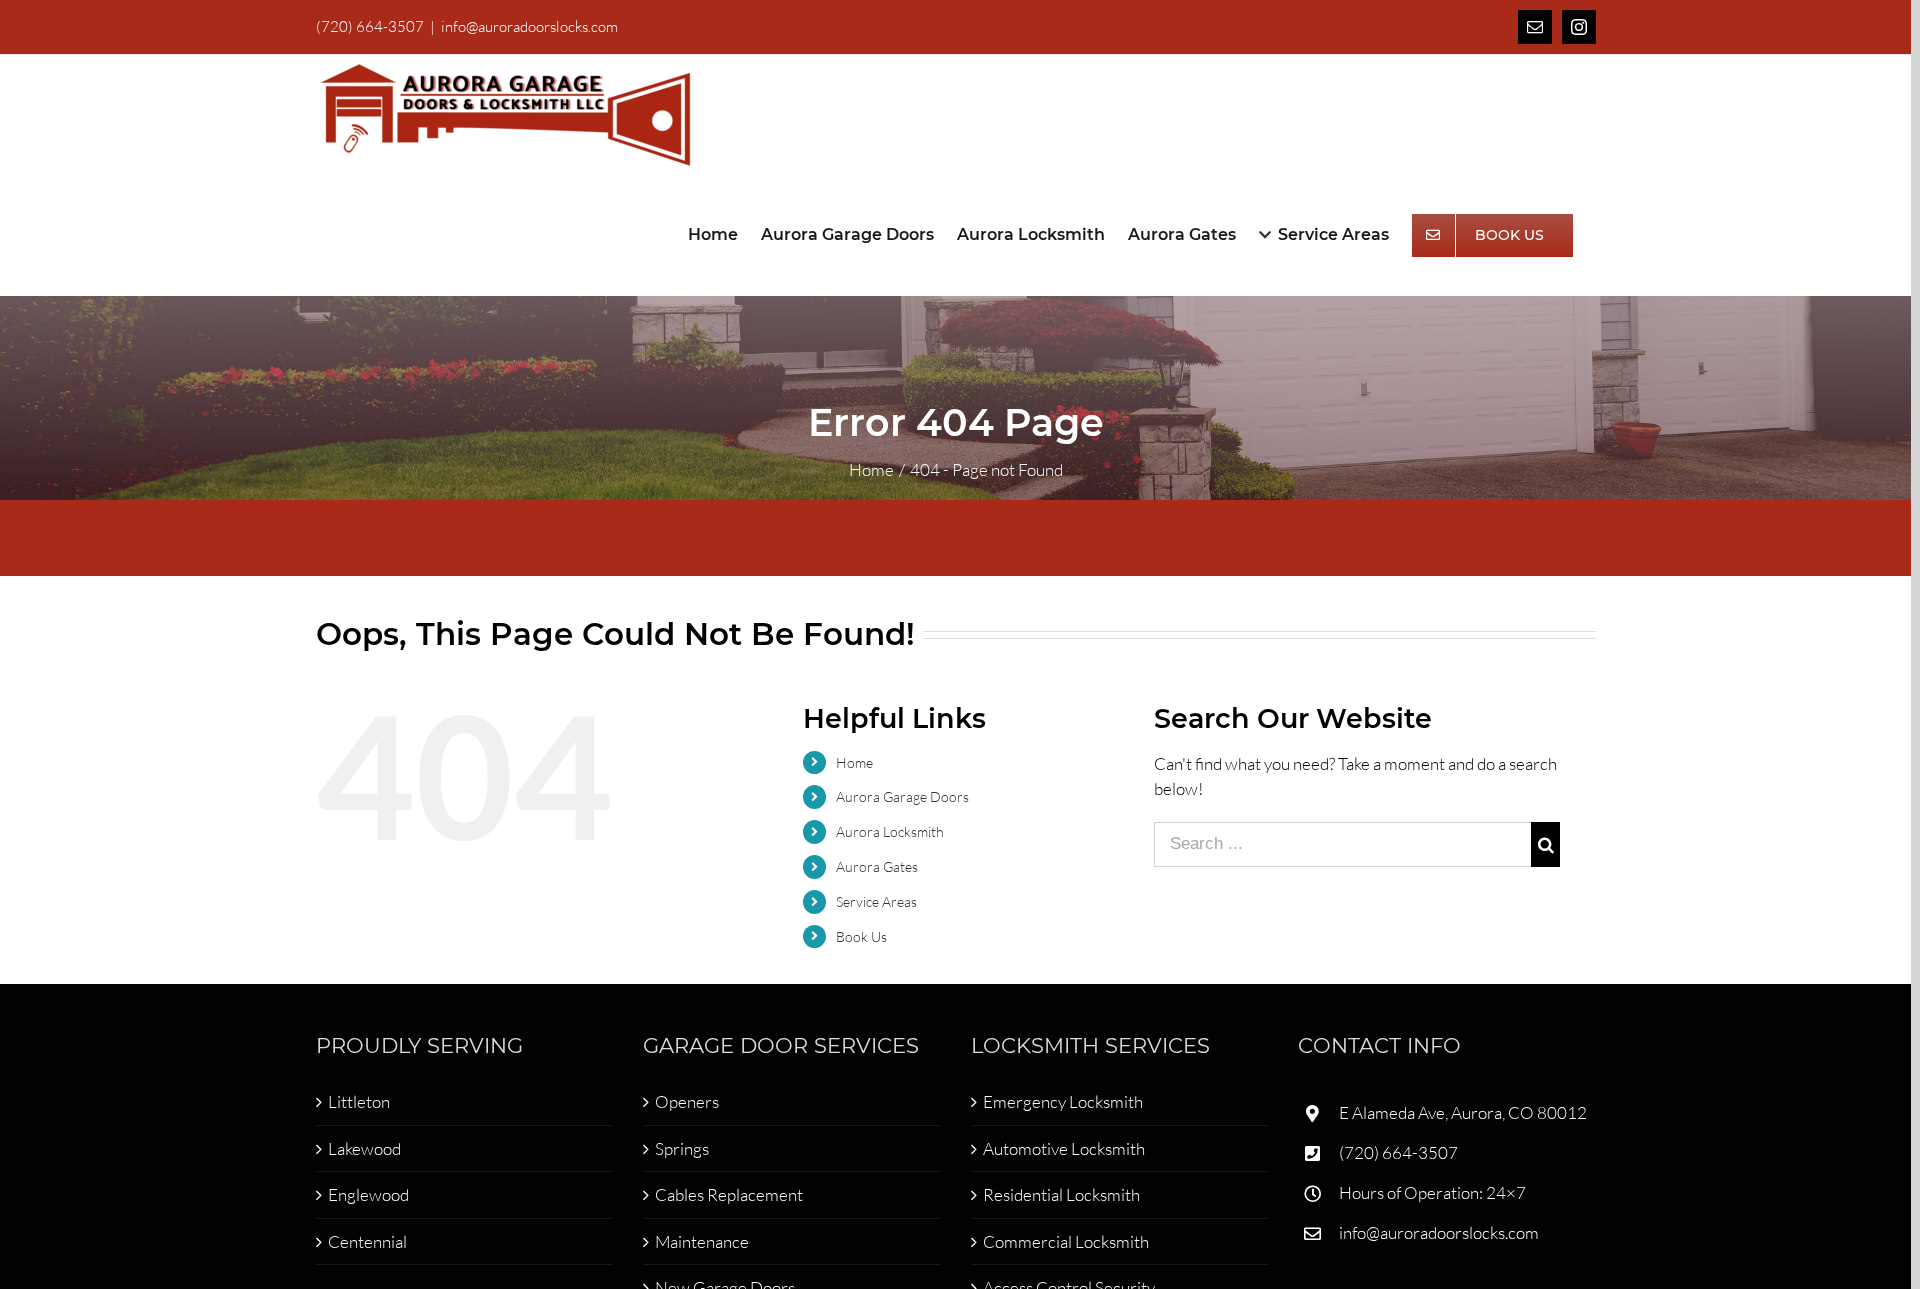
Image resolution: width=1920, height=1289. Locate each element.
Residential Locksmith (1061, 1194)
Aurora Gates (877, 866)
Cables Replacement (729, 1194)
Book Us (861, 936)
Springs (682, 1148)
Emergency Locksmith (1063, 1101)
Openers (687, 1101)
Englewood (368, 1194)
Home (854, 762)
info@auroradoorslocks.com (529, 26)
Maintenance (702, 1241)
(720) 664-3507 (1398, 1152)
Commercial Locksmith (1066, 1241)
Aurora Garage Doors (902, 796)
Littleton (359, 1101)
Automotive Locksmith (1064, 1148)
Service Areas (876, 901)
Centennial (367, 1241)
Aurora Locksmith (890, 831)
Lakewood (364, 1148)
